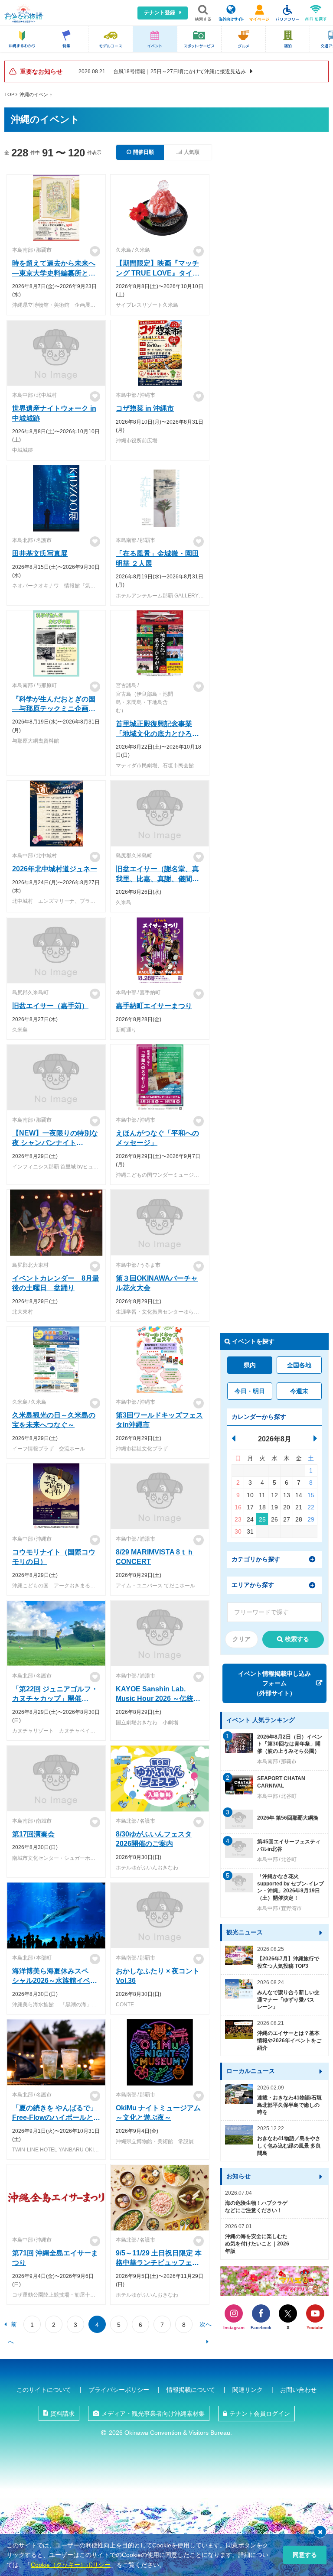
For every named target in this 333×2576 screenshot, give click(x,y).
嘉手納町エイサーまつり (154, 1006)
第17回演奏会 (33, 1834)
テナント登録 (160, 13)
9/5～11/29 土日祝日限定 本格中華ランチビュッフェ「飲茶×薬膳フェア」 (159, 2263)
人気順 (192, 152)
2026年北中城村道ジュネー (55, 869)
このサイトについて (44, 2390)
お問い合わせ (298, 2390)
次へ (206, 2324)
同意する (305, 2555)
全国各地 (299, 1365)
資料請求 (62, 2414)
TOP (9, 94)
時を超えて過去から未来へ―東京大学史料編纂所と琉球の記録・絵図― (54, 273)
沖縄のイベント (36, 94)
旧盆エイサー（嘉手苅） (50, 1006)
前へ (12, 2327)
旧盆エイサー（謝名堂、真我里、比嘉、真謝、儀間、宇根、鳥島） (157, 879)
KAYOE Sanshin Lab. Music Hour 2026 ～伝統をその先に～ (158, 1699)
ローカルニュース (251, 2071)
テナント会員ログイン (260, 2414)
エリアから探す (253, 1585)
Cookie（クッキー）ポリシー (71, 2565)
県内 (250, 1365)
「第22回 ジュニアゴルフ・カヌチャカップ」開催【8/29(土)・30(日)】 (55, 1699)
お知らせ (238, 2176)
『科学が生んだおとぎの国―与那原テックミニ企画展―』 (54, 709)
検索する (297, 1639)
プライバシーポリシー (119, 2390)
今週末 (299, 1391)
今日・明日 (250, 1391)
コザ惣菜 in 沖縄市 (145, 408)
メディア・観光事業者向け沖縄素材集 (153, 2414)
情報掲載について (191, 2390)
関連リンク (248, 2390)
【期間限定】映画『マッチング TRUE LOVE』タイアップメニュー (157, 273)
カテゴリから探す (256, 1559)
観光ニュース (245, 1932)
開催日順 (144, 152)
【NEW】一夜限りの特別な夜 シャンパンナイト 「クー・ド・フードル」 (55, 1143)
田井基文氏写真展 (40, 553)
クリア (242, 1639)
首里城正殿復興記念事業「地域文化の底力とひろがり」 (157, 733)
